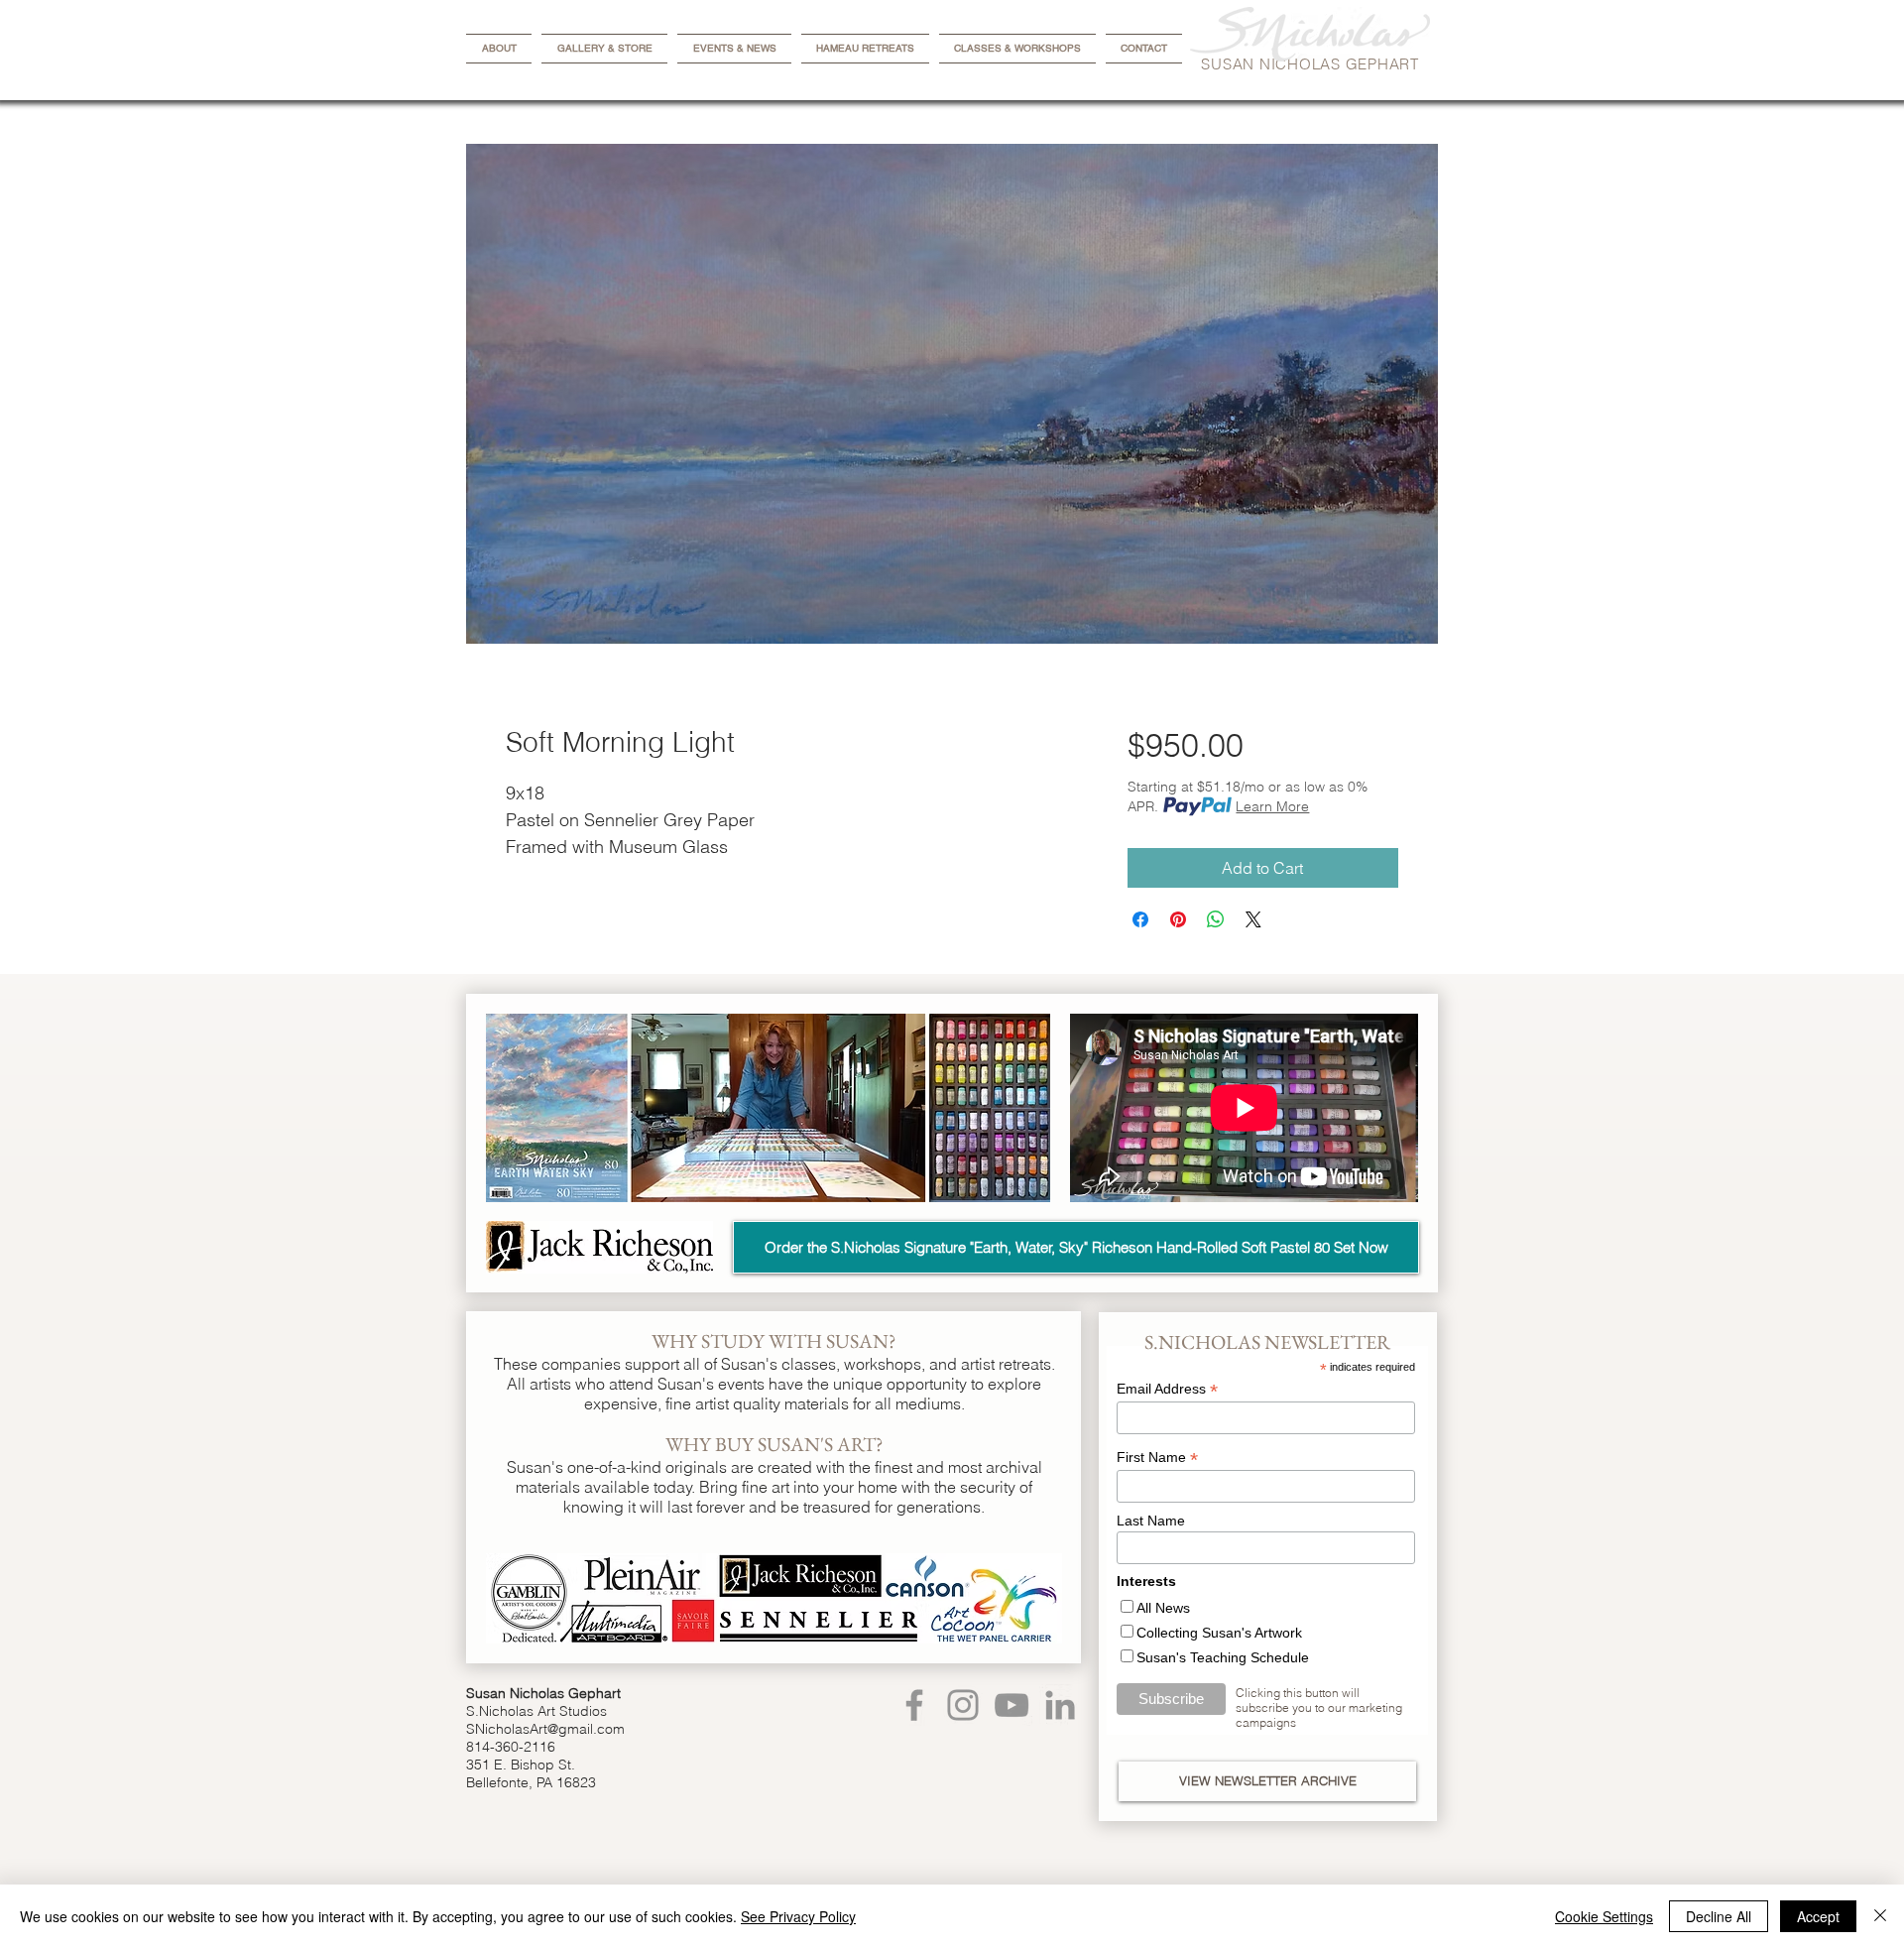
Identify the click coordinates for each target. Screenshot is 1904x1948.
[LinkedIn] (1060, 1705)
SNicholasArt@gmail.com (545, 1729)
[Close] (1880, 1916)
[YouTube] (1011, 1705)
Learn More (1272, 806)
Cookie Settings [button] (1604, 1916)
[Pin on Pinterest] (1178, 919)
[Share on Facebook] (1140, 919)
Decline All (1719, 1916)
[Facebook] (914, 1705)
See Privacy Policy (798, 1916)
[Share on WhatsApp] (1216, 919)
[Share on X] (1253, 919)
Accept (1818, 1916)
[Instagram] (963, 1705)
